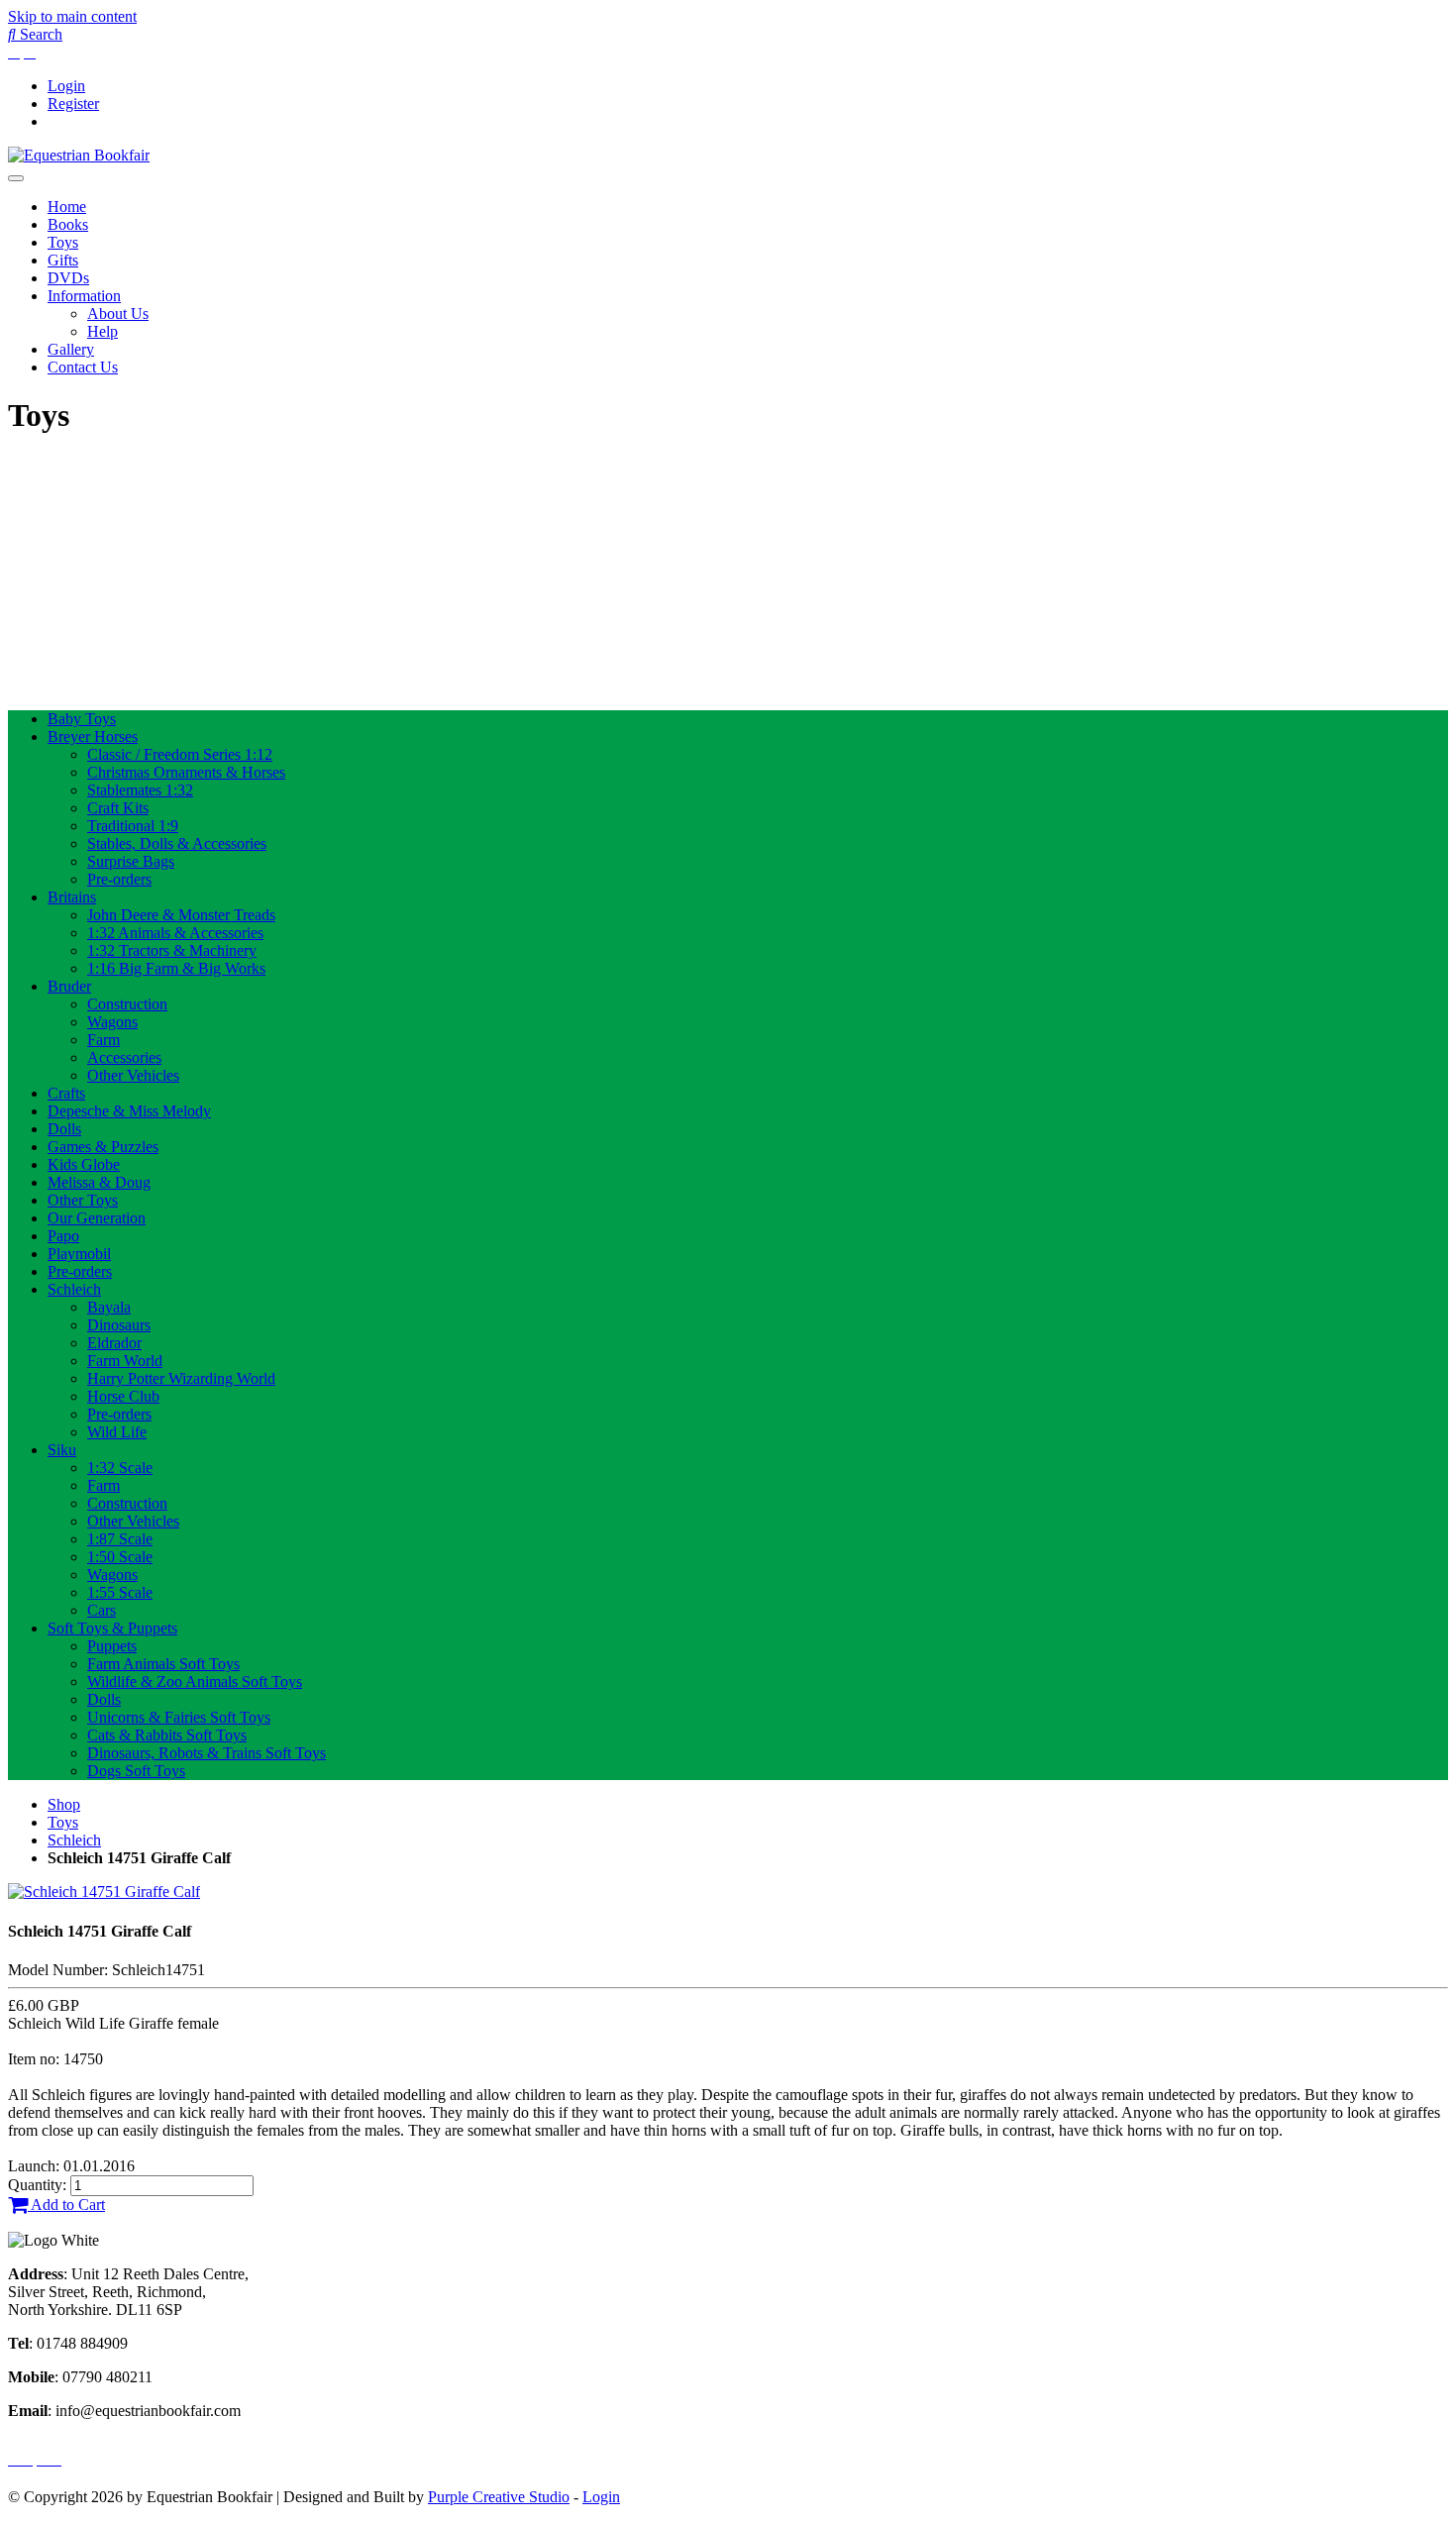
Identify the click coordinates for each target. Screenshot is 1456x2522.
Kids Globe (84, 1164)
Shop (64, 1804)
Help (103, 331)
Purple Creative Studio (499, 2497)
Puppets (112, 1646)
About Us (118, 314)
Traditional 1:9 (133, 826)
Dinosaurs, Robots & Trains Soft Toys (207, 1753)
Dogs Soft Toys (136, 1771)
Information (84, 296)
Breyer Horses (93, 736)
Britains (72, 897)
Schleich (74, 1289)
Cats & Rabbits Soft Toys (167, 1735)
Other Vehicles (133, 1075)
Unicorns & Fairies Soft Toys (179, 1717)
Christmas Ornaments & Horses (186, 772)
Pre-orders (119, 879)
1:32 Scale (120, 1468)
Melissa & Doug (99, 1182)
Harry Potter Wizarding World (181, 1378)
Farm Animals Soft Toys (163, 1664)
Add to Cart (66, 2205)
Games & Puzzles (103, 1147)
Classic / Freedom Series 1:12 (180, 754)
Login (66, 86)
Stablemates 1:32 (140, 790)
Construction (127, 1004)
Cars (102, 1610)
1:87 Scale (120, 1539)
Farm (104, 1040)
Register (73, 104)
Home (67, 207)
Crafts (66, 1093)
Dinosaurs (119, 1325)
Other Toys (83, 1200)
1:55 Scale (120, 1592)
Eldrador (114, 1343)
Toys (63, 242)
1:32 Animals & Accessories (175, 933)
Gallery (71, 349)
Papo (63, 1236)
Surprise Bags (131, 861)
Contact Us (83, 367)
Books (68, 224)
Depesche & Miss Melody (129, 1111)
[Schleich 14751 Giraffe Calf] (104, 1891)
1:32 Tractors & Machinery (172, 950)
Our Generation (97, 1218)
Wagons (112, 1022)
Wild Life (117, 1432)
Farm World (125, 1361)
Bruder (69, 986)
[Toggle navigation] (16, 178)
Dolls (64, 1129)
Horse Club (123, 1396)
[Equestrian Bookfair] (79, 155)
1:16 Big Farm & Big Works (176, 968)
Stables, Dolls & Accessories (177, 843)
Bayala (109, 1307)
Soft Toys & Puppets (112, 1628)
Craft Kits (118, 808)
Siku (62, 1450)
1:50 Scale (120, 1557)
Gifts (63, 260)
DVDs (68, 278)
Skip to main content (72, 16)
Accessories (124, 1057)
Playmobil (79, 1254)
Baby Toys (82, 719)
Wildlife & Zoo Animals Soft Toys (195, 1681)
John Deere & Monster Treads (181, 915)
